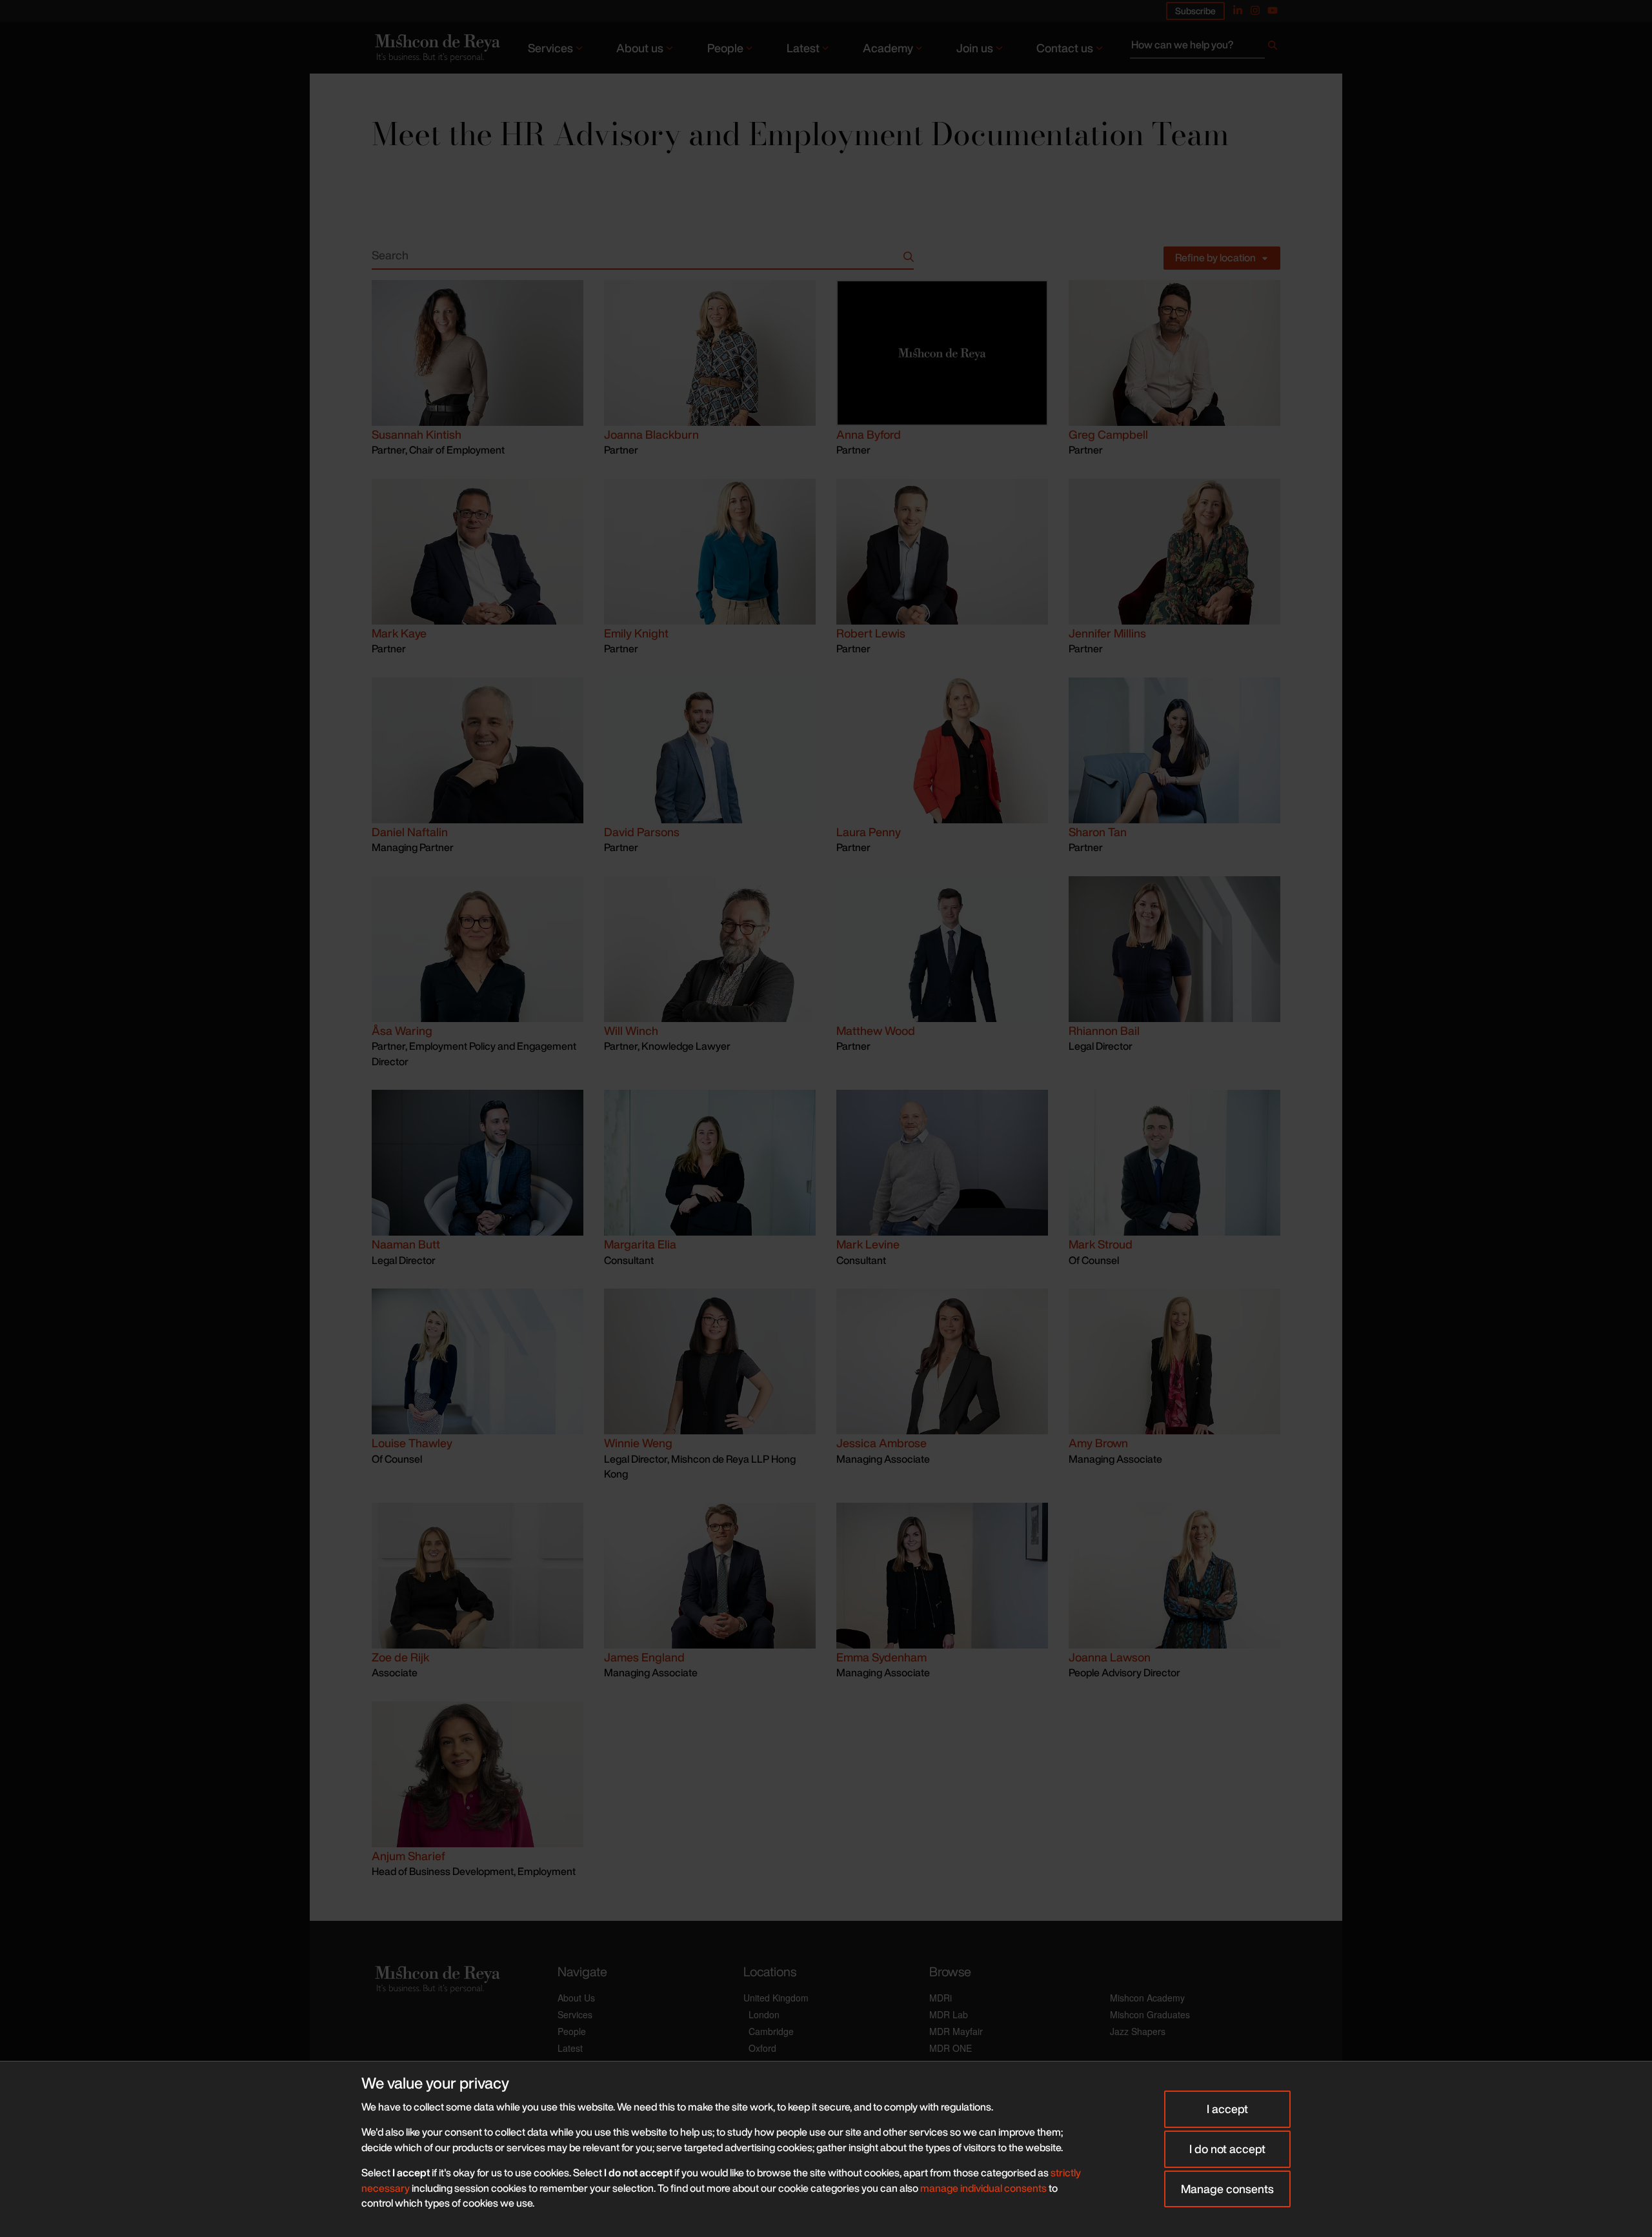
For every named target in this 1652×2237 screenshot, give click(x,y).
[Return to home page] (436, 47)
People (725, 48)
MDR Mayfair (956, 2031)
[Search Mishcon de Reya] (1205, 48)
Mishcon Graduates (1150, 2014)
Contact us (1065, 48)
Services (550, 48)
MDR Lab (949, 2014)
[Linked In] (1238, 10)
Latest (803, 48)
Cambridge (771, 2031)
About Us (576, 1998)
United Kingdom (776, 1998)
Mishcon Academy (1147, 1998)
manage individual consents (983, 2188)
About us (640, 48)
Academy (888, 48)
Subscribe (1195, 11)
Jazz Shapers (1138, 2031)
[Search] (1273, 48)
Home (384, 85)
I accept (1227, 2109)
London (764, 2014)
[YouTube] (1273, 10)
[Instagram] (1255, 10)
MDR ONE (951, 2048)
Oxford (762, 2048)
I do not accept (1227, 2149)
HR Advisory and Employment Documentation (551, 85)
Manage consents (1227, 2189)
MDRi (941, 1998)
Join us (975, 48)
